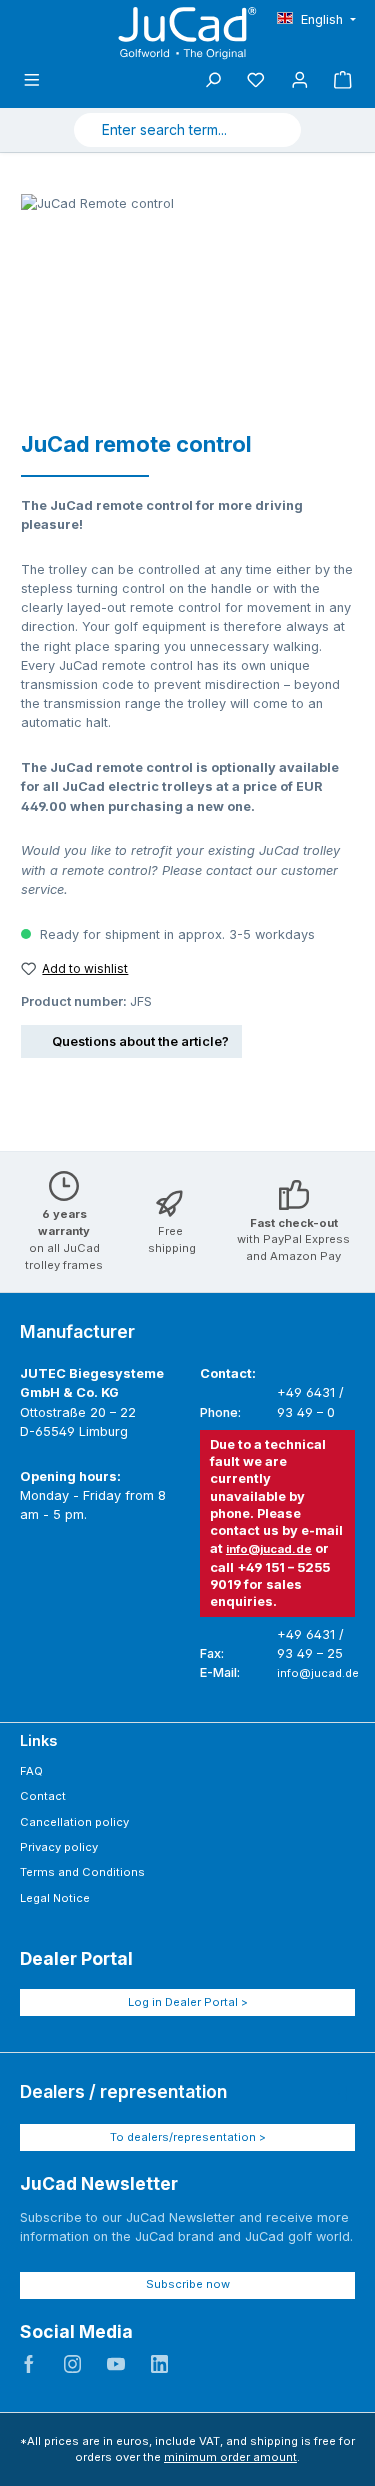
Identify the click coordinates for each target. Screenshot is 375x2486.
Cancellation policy (74, 1822)
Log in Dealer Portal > (188, 2002)
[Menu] (32, 80)
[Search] (277, 130)
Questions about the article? (140, 1041)
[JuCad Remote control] (177, 306)
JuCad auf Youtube (116, 2364)
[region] (177, 306)
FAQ (31, 1771)
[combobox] (164, 130)
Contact (43, 1796)
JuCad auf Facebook (29, 2364)
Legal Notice (55, 1898)
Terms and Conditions (82, 1872)
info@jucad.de (269, 1549)
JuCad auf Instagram (73, 2364)
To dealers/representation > (188, 2137)
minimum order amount (230, 2457)
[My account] (300, 80)
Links (38, 1740)
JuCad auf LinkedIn (160, 2364)
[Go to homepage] (188, 33)
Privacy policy (59, 1847)
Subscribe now (188, 2284)
